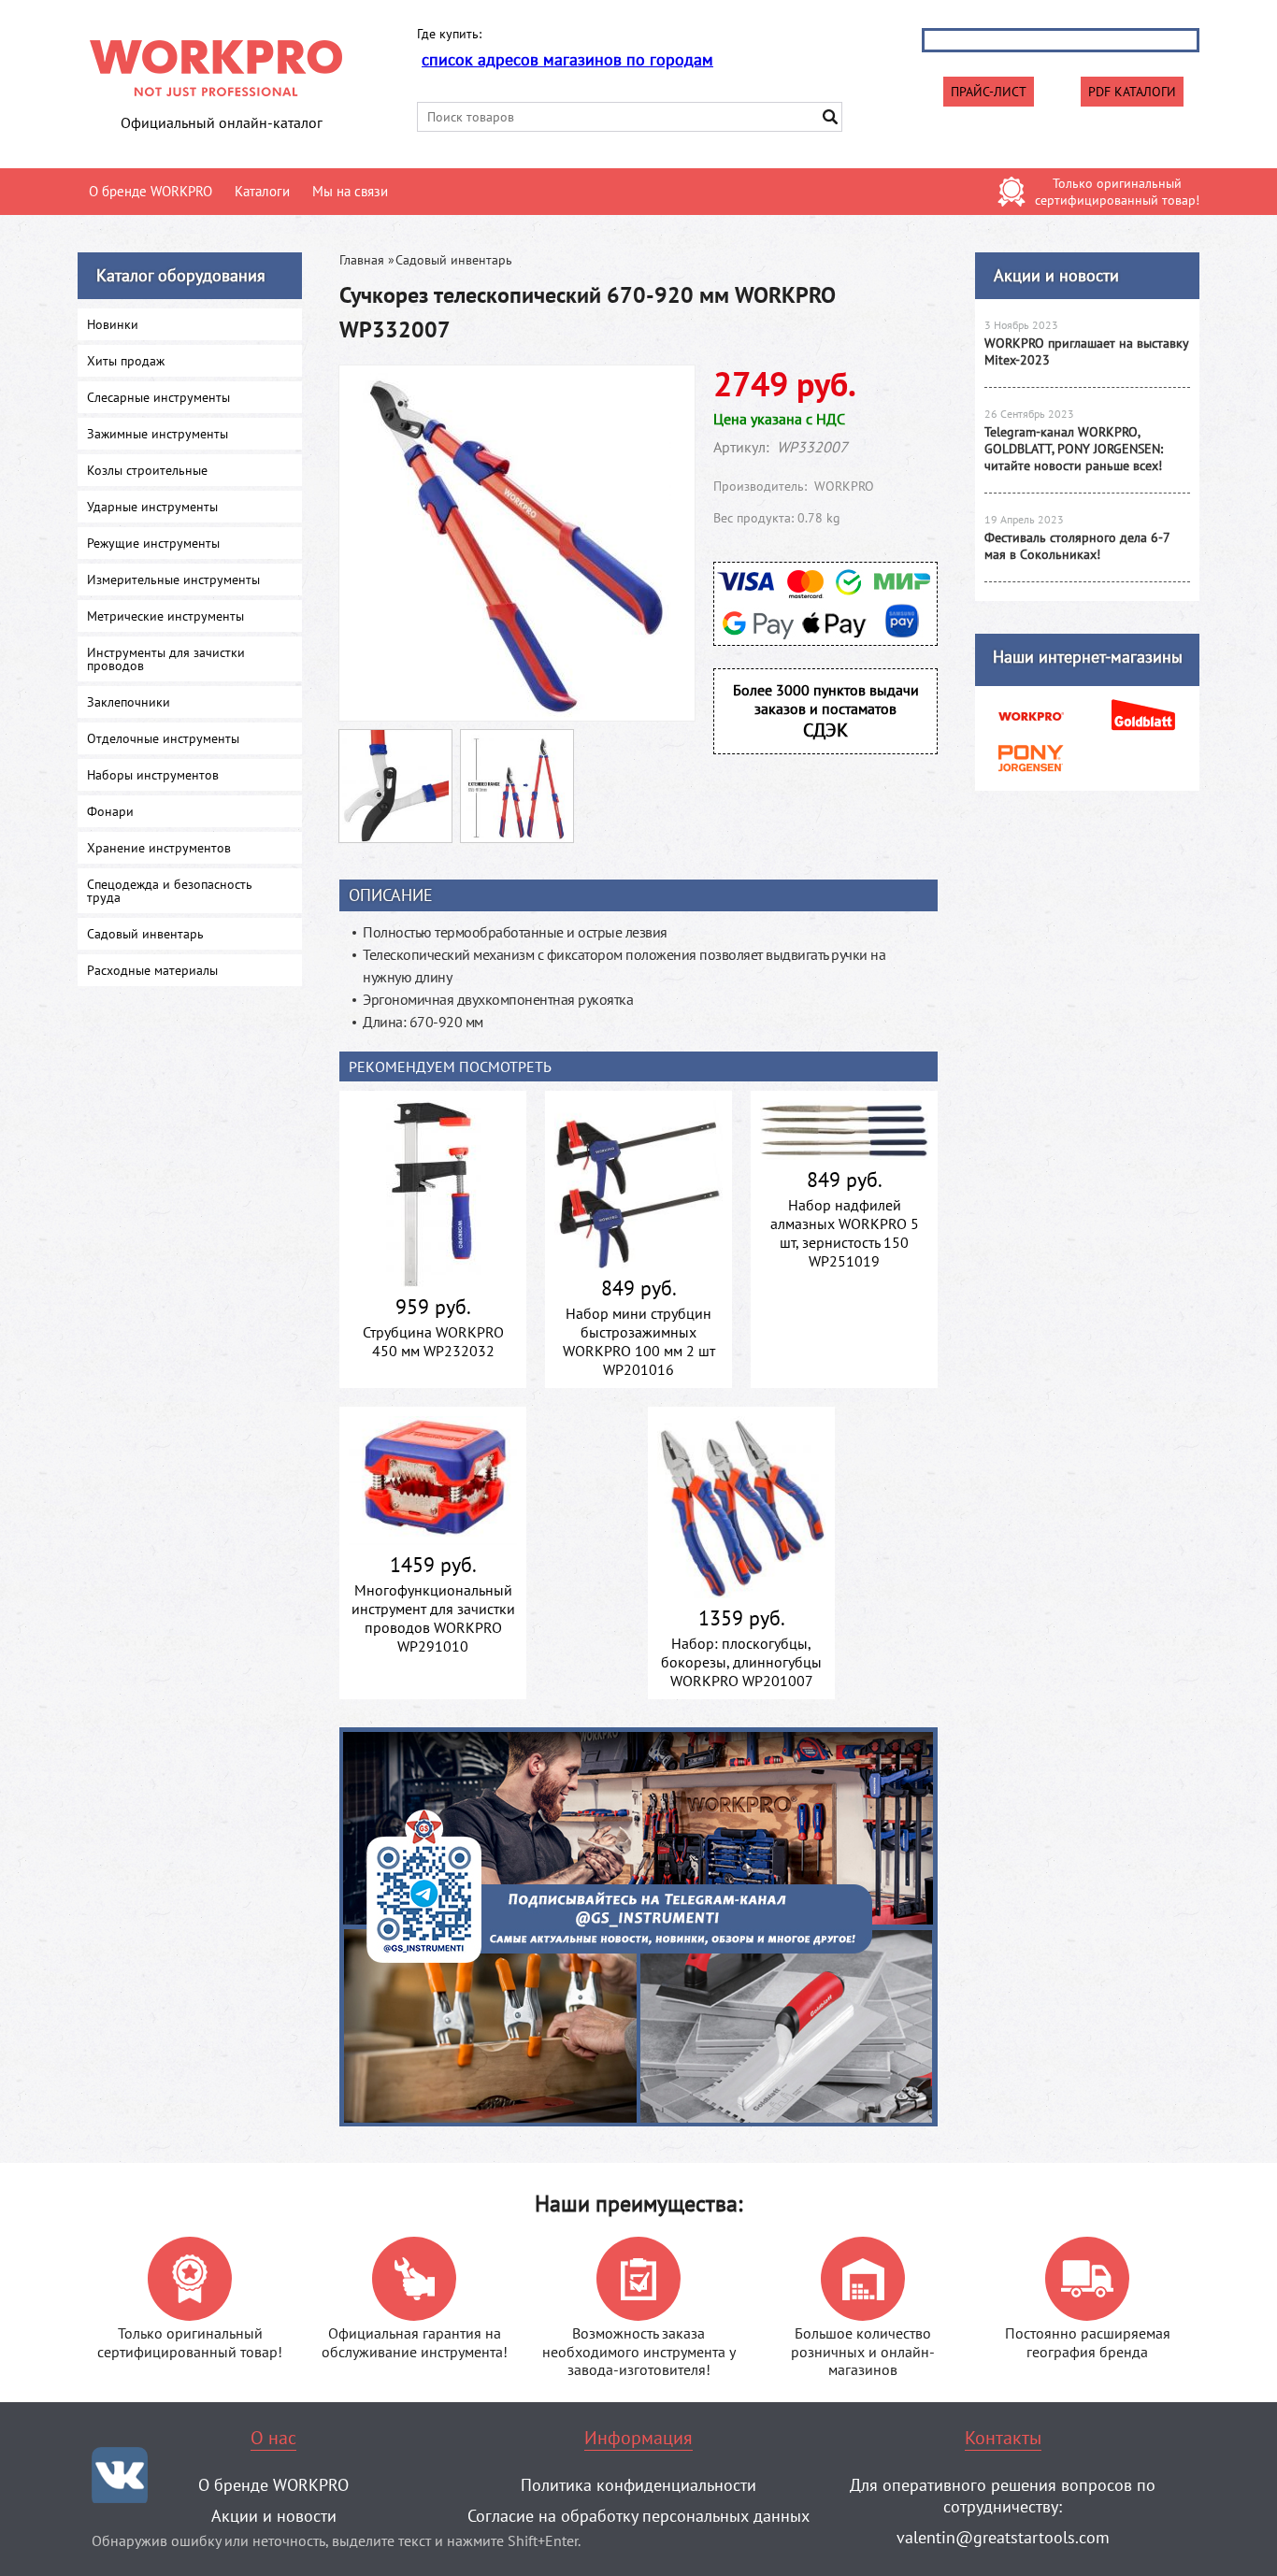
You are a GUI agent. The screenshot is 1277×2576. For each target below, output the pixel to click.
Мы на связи (350, 191)
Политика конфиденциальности (638, 2485)
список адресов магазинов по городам (567, 59)
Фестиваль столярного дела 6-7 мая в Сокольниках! (1077, 546)
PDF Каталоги (1132, 92)
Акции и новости (1056, 275)
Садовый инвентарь (454, 260)
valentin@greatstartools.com (1003, 2537)
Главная (362, 260)
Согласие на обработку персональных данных (638, 2516)
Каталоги (262, 191)
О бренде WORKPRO (151, 191)
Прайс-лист (989, 92)
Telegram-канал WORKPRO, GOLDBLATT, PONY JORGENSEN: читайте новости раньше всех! (1074, 449)
